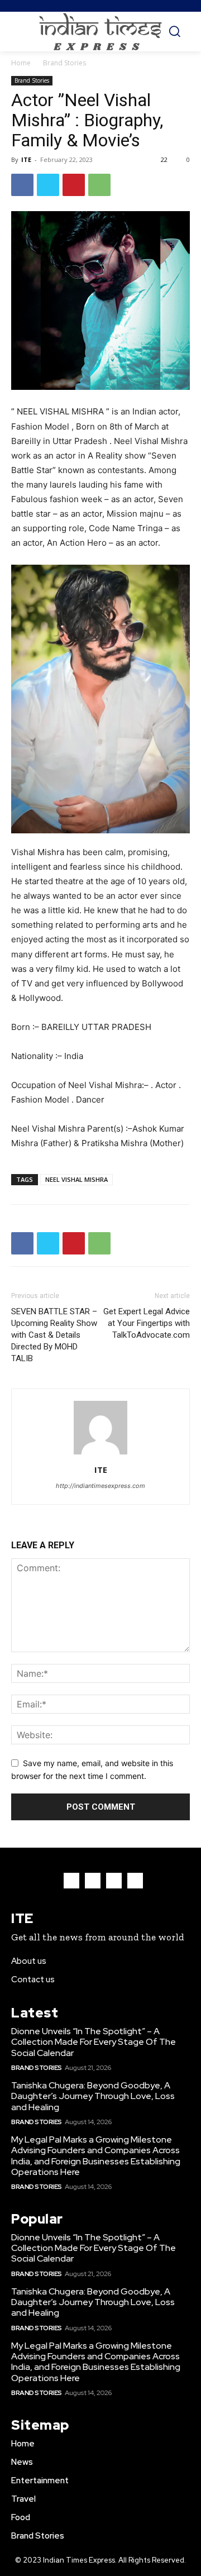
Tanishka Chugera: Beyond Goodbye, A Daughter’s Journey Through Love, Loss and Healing (93, 2096)
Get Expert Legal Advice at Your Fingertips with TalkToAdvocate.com (147, 1323)
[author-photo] (100, 1454)
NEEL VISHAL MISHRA (76, 1179)
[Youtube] (135, 1881)
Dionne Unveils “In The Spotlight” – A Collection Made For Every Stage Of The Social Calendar (94, 2042)
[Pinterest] (74, 185)
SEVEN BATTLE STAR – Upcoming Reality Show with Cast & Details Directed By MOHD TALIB (54, 1335)
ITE (26, 159)
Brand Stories (64, 63)
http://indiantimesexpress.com (100, 1486)
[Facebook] (22, 185)
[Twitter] (48, 185)
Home (21, 63)
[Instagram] (93, 1881)
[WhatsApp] (99, 185)
